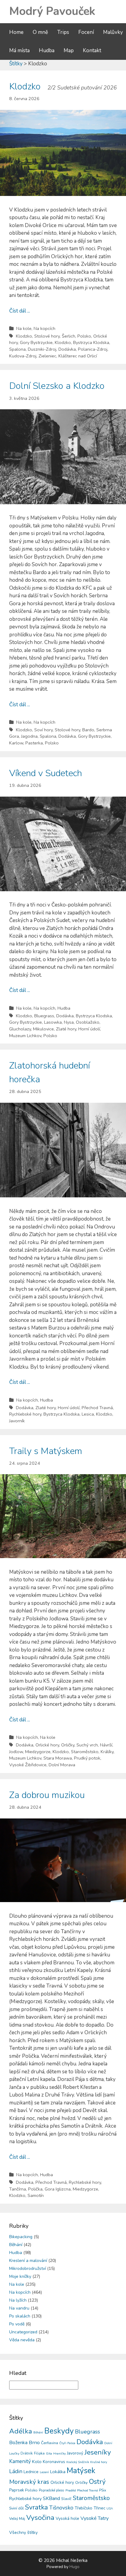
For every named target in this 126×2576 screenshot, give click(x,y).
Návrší (106, 1745)
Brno (34, 2442)
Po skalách (20, 2316)
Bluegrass (44, 1016)
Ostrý (97, 2482)
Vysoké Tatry (94, 2518)
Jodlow (16, 1752)
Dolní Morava (62, 1765)
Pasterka (34, 743)
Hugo (74, 2567)
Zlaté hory (66, 1029)
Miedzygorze (38, 1752)
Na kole (24, 328)
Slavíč (66, 2499)
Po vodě (17, 2324)
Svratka (37, 2507)
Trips (63, 32)
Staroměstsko (85, 1752)
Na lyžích (18, 2300)
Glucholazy (20, 1029)
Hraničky (59, 2454)
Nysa (69, 1022)
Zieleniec (47, 356)
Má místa (19, 51)
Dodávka (67, 349)
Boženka (18, 2443)
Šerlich (69, 336)
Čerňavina (50, 2443)
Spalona (17, 349)
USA (110, 2509)
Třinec (99, 2508)
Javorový (75, 2453)
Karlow (16, 743)
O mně (40, 32)
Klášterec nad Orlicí (78, 356)
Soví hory (43, 730)
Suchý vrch (87, 1745)
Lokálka (58, 2472)
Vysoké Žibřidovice (28, 1765)
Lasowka (53, 1022)
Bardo (88, 730)
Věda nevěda (22, 2340)
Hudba (47, 51)
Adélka (21, 2431)
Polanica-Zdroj (93, 349)
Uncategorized (23, 2332)
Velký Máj (17, 2519)
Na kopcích (44, 328)
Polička (35, 2189)
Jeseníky (98, 2452)
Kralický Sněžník (78, 2462)
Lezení (44, 2472)
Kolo (37, 2462)
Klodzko (25, 87)
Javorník (17, 1421)
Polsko (84, 336)
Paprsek (17, 2490)
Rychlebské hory (25, 1414)
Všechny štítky (23, 2533)
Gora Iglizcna (58, 2189)
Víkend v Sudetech (46, 773)
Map (69, 51)
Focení (86, 32)
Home (16, 32)
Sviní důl (17, 2508)
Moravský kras (29, 2482)
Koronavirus (54, 2462)
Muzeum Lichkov (25, 1036)
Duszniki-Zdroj (42, 349)
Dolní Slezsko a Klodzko (57, 386)
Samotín (36, 2195)
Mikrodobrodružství (28, 2268)
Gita (49, 2453)
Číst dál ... (20, 311)
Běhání (16, 2245)
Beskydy (59, 2431)
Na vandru (19, 2308)
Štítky (16, 64)
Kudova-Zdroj (23, 356)
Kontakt (92, 51)
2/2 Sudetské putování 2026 (82, 88)
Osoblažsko (88, 1022)
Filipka (39, 2453)
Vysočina (40, 2518)
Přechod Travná (97, 1408)
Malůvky (113, 32)
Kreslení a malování (28, 2261)
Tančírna (18, 2189)
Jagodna (29, 736)
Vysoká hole (67, 2518)
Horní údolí (89, 1029)
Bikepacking (21, 2237)
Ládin (16, 2471)
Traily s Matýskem (46, 1451)
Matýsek (81, 2471)
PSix (103, 2490)
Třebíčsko (83, 2508)
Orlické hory (47, 1745)
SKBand (51, 2498)
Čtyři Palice (67, 2443)
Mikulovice (43, 1029)
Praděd (71, 2490)
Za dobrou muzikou (47, 1795)
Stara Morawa (58, 1758)
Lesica (88, 1414)
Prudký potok (87, 1758)
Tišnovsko (61, 2508)
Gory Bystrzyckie (36, 342)
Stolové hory (47, 336)
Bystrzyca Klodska (91, 342)
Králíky (107, 1752)
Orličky (68, 1745)
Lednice (31, 2472)
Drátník (27, 2453)
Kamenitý (20, 2461)
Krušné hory (99, 2462)
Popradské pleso (52, 2490)
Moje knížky (20, 2276)
